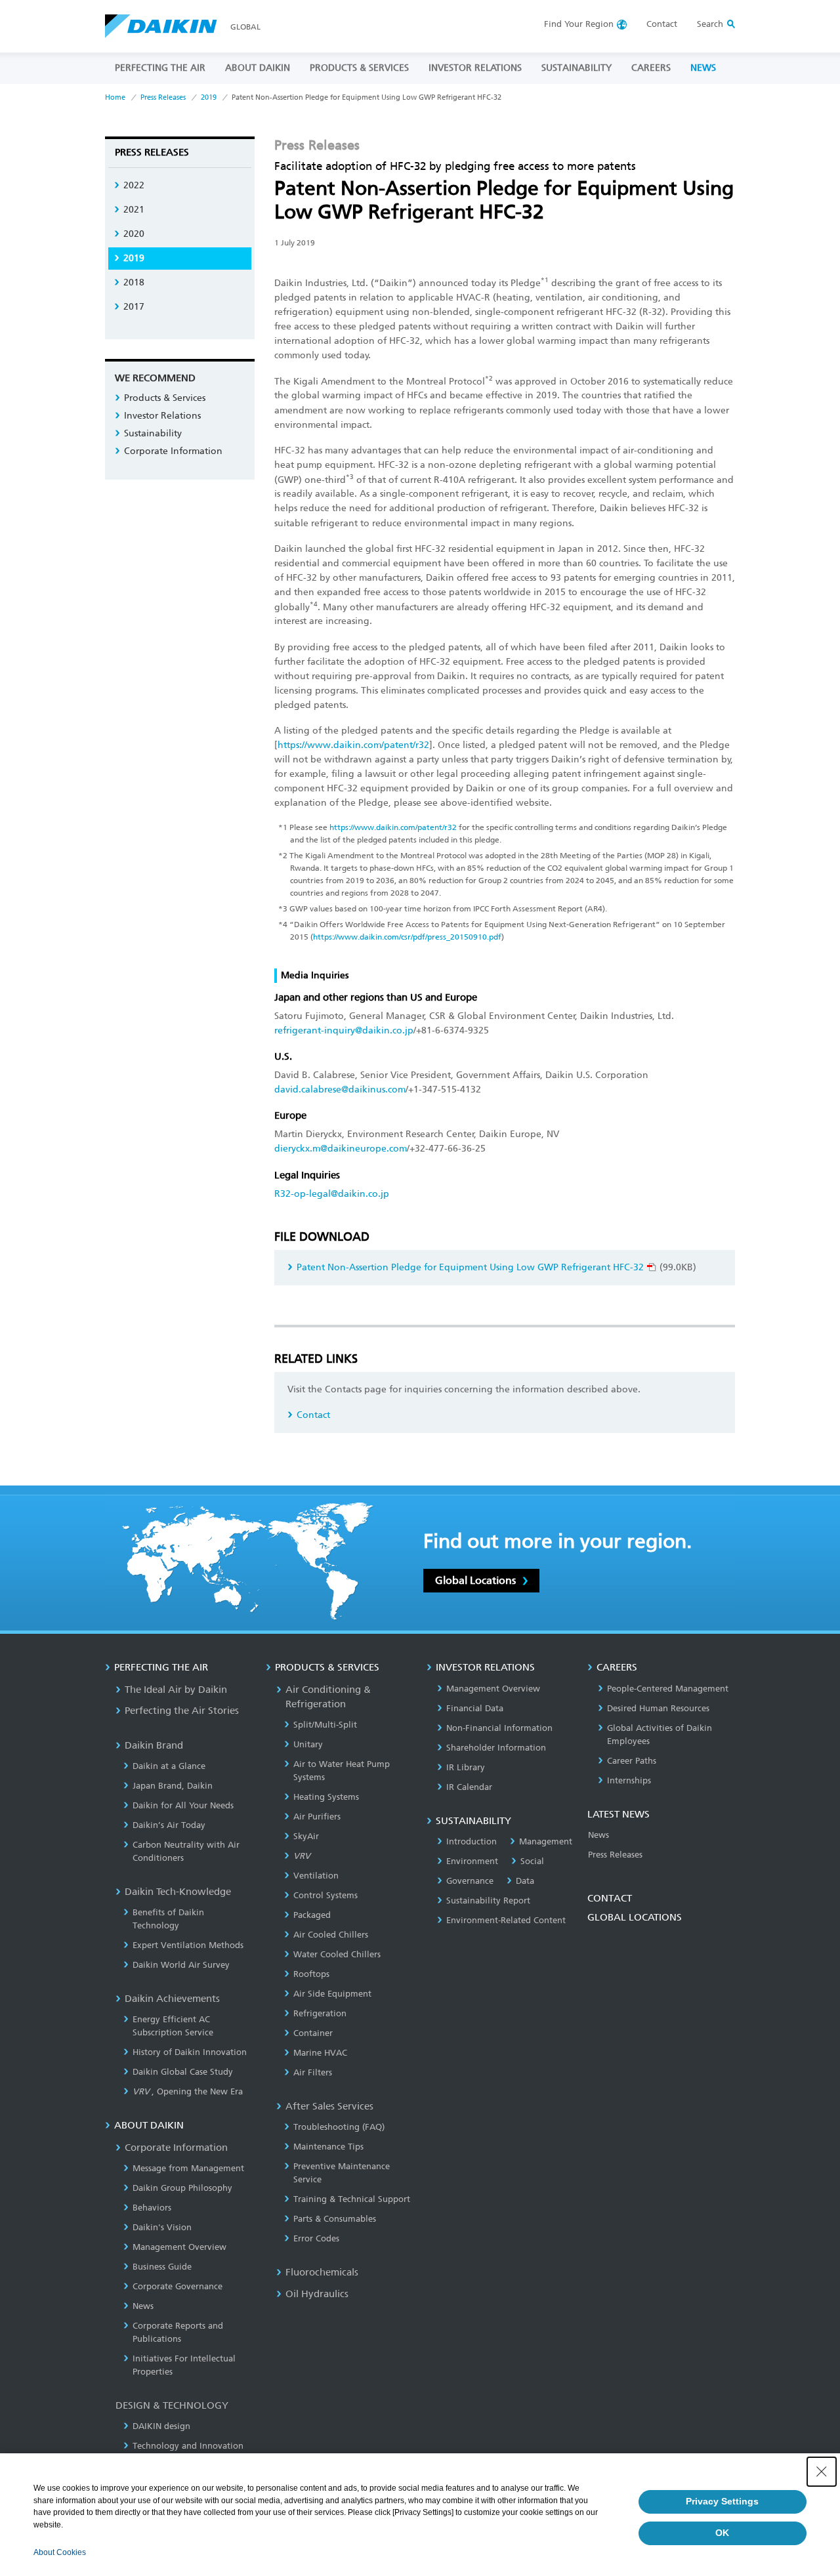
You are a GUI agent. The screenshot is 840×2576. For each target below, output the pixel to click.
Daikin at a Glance (169, 1766)
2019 (209, 97)
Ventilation (316, 1876)
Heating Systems (326, 1797)
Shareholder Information (496, 1748)
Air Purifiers (317, 1817)
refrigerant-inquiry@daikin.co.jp (344, 1030)
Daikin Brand (154, 1745)
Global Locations (475, 1580)
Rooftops (311, 1974)
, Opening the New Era (188, 2091)
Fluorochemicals (322, 2272)
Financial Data (475, 1708)
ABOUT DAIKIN (258, 68)
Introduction (472, 1841)
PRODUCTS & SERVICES (359, 68)
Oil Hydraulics (317, 2294)
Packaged (312, 1915)
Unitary (308, 1744)
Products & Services (165, 398)
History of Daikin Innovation (190, 2052)
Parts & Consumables (335, 2219)
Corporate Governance (178, 2286)
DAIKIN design (161, 2426)
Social (532, 1861)
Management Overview (179, 2247)
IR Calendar (469, 1787)
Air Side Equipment (332, 1994)
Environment (472, 1861)
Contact (662, 24)
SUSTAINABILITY (577, 68)
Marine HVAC (320, 2053)
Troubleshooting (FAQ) (339, 2127)
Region (579, 24)
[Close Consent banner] (822, 2472)
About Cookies (60, 2552)
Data (525, 1881)
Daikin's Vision (162, 2227)
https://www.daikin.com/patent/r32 (353, 745)
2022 (134, 185)
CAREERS (651, 68)
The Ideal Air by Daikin (176, 1690)
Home (115, 97)
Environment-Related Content (506, 1920)
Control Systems (325, 1895)
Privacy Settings (722, 2501)
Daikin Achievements (172, 1999)
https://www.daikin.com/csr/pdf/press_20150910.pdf (407, 937)
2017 (134, 307)
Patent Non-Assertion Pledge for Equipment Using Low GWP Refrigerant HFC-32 (470, 1267)
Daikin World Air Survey (181, 1965)
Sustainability (153, 433)
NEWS (703, 68)
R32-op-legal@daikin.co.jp (332, 1194)
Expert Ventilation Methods (188, 1945)
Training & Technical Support (352, 2199)
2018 (134, 282)
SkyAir (306, 1836)
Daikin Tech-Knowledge (178, 1892)
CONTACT (610, 1898)
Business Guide (162, 2267)
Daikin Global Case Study (183, 2072)
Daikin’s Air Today (169, 1825)
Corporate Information (173, 451)
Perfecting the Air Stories (182, 1711)
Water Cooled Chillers (337, 1954)
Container (313, 2033)
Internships (629, 1780)
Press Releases (163, 97)
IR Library (466, 1767)
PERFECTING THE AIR (160, 68)
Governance (470, 1881)
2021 (134, 210)
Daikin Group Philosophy (182, 2188)
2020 (134, 234)
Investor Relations (162, 416)
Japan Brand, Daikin (173, 1786)
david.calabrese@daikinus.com (340, 1090)
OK (722, 2533)
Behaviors (152, 2208)
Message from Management (188, 2168)
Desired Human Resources (658, 1708)
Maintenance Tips (328, 2147)
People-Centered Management (668, 1689)
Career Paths (632, 1761)
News (143, 2306)
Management (546, 1841)
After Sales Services (329, 2106)
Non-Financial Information (499, 1728)
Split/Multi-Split (325, 1725)
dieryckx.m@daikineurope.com (341, 1149)
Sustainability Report (488, 1901)
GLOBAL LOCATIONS (635, 1917)
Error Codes (316, 2238)
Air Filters (313, 2072)
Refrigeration (320, 2013)
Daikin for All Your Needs (183, 1805)
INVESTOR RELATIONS (475, 68)
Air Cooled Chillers (331, 1935)
